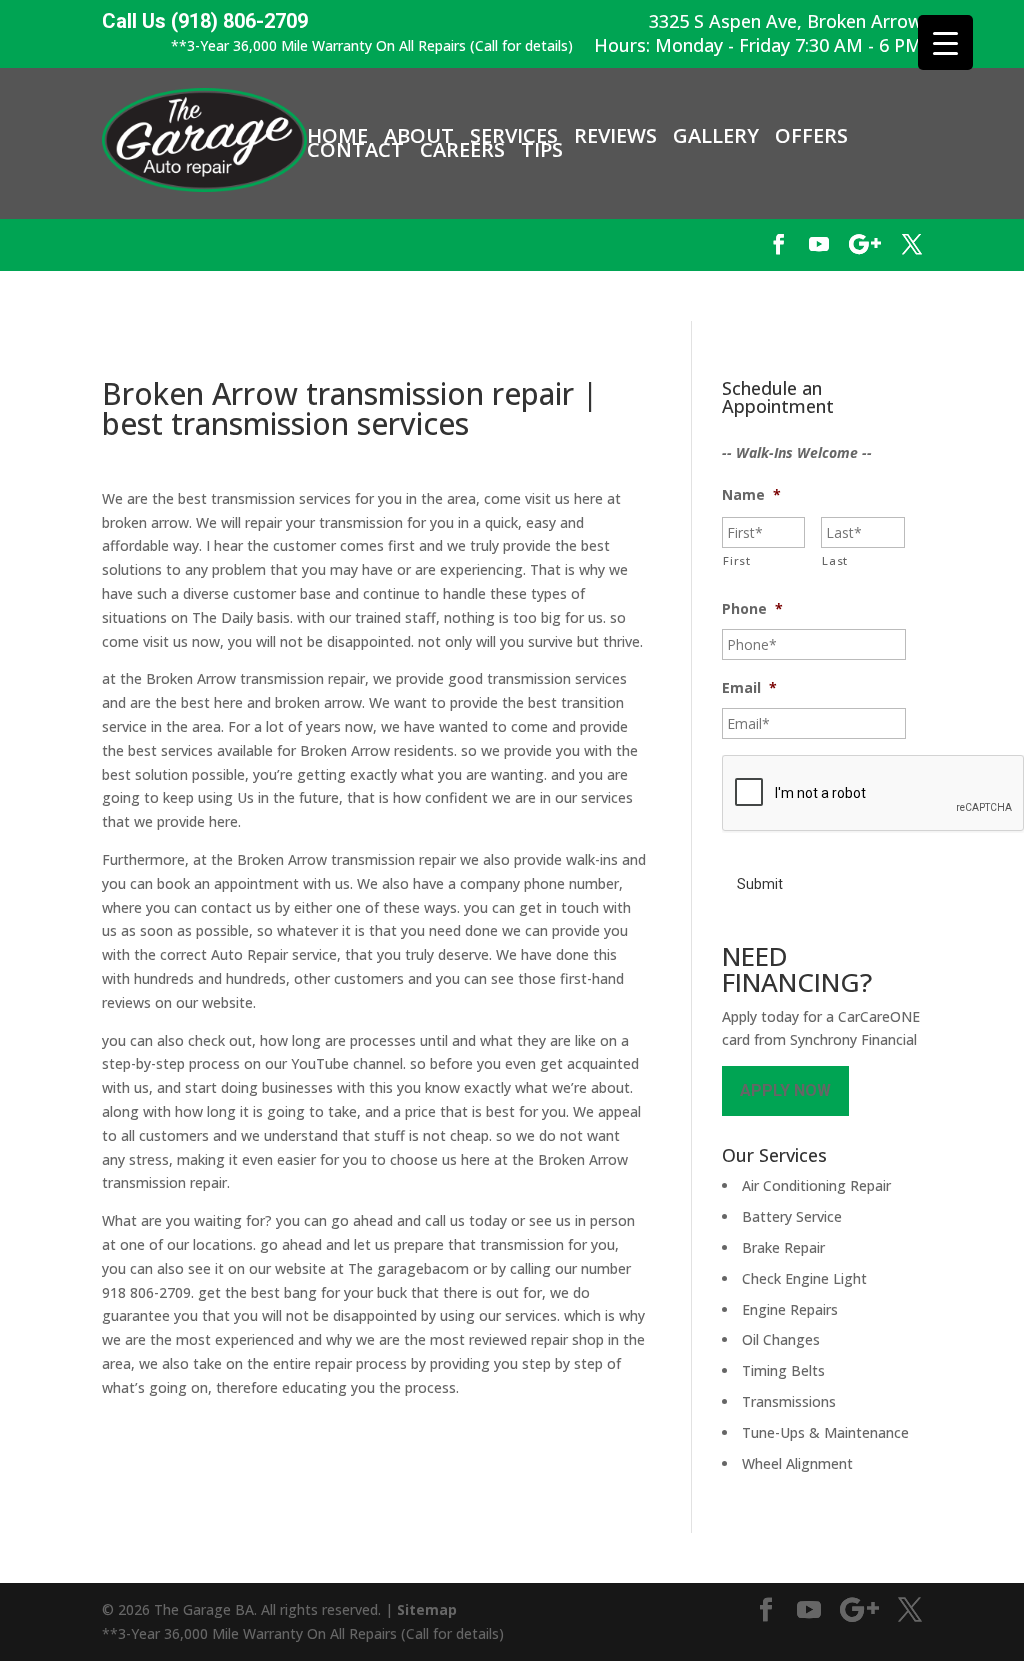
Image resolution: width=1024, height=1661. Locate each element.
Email (749, 688)
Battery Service (792, 1216)
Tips (542, 150)
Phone (752, 609)
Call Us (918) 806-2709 (205, 21)
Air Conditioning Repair (816, 1185)
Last (835, 560)
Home (337, 136)
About (419, 136)
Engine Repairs (790, 1309)
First (736, 560)
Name (751, 495)
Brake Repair (783, 1247)
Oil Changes (781, 1339)
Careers (462, 150)
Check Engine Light (804, 1278)
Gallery (716, 136)
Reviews (615, 136)
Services (514, 136)
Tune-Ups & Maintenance (825, 1432)
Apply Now (785, 1090)
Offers (811, 136)
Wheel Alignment (797, 1463)
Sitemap (427, 1609)
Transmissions (789, 1401)
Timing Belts (783, 1370)
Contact (355, 150)
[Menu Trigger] (945, 42)
